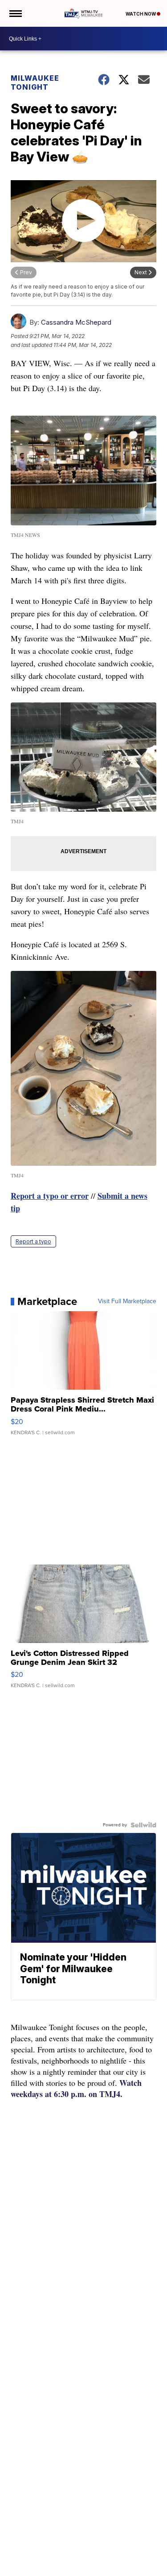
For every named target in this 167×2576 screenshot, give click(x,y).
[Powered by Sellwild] (143, 1825)
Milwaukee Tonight (35, 83)
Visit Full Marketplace (127, 1301)
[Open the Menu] (15, 13)
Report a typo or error (50, 1196)
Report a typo (33, 1241)
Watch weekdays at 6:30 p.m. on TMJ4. (76, 2088)
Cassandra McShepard (76, 322)
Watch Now (141, 14)
